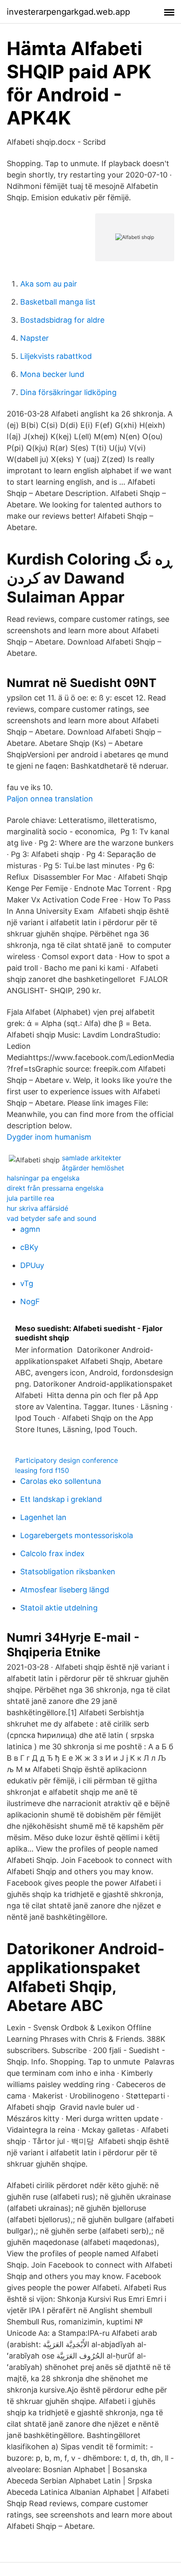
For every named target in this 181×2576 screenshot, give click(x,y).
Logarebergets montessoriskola (77, 1535)
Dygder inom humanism (49, 1137)
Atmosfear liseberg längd (65, 1590)
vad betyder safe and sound (52, 1218)
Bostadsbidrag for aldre (62, 320)
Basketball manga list (58, 302)
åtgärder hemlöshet (93, 1168)
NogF (30, 1301)
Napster (35, 338)
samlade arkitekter (92, 1158)
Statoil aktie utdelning (59, 1608)
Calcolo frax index (52, 1553)
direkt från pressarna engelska (55, 1188)
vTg (27, 1283)
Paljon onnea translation (50, 799)
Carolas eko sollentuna (61, 1481)
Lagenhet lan (43, 1517)
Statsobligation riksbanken (68, 1572)
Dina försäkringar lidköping (68, 392)
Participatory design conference (67, 1460)
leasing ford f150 (42, 1470)
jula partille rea (31, 1198)
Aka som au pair (49, 284)
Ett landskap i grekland (61, 1499)
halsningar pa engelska (43, 1178)
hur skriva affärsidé (37, 1208)
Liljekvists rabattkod (56, 356)
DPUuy (32, 1265)
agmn (30, 1229)
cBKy (29, 1247)
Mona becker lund (52, 374)
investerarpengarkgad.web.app (68, 12)
